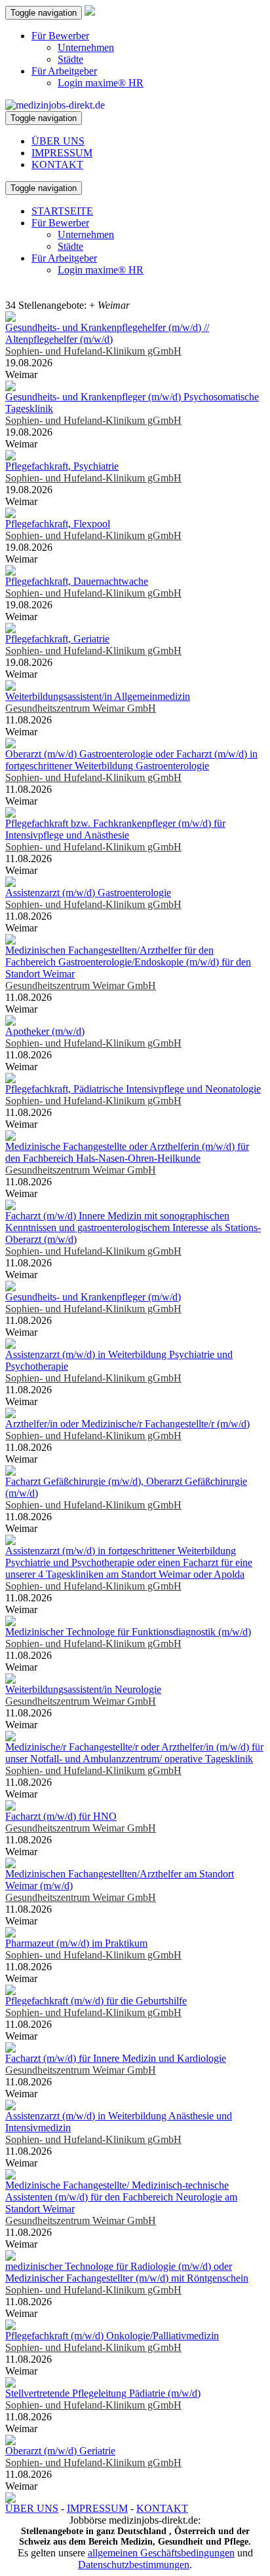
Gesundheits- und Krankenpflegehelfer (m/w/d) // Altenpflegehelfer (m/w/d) (107, 333)
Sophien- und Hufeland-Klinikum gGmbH (93, 351)
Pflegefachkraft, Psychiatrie (62, 466)
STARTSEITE (62, 211)
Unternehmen (86, 47)
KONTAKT (57, 165)
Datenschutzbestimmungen (134, 2565)
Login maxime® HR (101, 83)
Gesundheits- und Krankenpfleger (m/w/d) (93, 1297)
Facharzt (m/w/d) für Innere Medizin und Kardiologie (116, 2058)
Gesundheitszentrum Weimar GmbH (81, 708)
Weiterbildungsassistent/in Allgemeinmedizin (98, 696)
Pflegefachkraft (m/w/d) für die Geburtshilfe (96, 2001)
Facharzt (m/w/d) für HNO (61, 1816)
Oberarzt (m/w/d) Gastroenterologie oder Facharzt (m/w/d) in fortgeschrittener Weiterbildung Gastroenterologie (131, 760)
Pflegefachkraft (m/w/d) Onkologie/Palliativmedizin (112, 2336)
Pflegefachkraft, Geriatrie (57, 639)
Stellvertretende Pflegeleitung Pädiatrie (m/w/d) (103, 2393)
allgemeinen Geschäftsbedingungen (161, 2553)
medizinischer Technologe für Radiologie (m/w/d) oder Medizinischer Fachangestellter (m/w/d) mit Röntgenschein (127, 2272)
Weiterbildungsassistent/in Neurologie (83, 1689)
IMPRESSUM (62, 153)
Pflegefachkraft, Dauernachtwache (77, 581)
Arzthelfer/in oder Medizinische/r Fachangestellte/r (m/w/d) (127, 1424)
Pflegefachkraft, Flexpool (58, 524)
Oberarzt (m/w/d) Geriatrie (60, 2451)
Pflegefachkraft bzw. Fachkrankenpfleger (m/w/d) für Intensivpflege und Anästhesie (115, 829)
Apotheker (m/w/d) (45, 1031)
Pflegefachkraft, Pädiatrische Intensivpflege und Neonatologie (133, 1089)
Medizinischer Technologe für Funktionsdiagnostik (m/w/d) (128, 1632)
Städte (70, 59)
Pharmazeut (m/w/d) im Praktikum (76, 1943)
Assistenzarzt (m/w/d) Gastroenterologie (88, 893)
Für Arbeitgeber (64, 71)
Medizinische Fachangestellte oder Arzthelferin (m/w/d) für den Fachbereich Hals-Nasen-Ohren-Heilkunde (127, 1152)
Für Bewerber (60, 36)
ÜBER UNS (58, 141)
